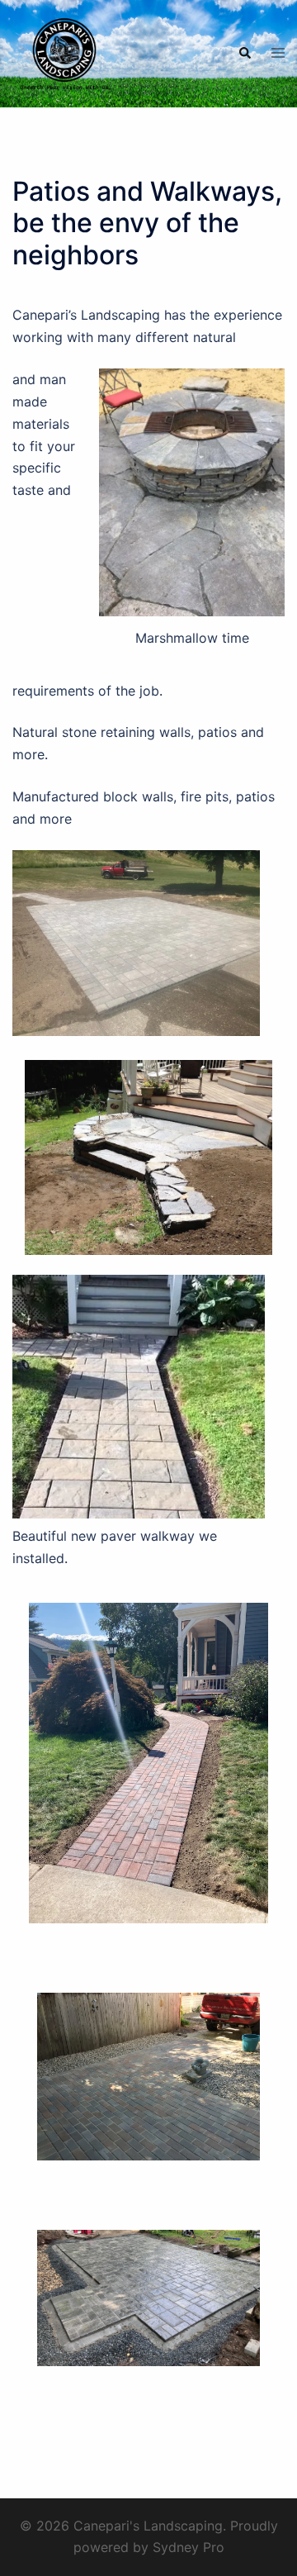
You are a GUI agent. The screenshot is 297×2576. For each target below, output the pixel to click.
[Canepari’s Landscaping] (64, 52)
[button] (244, 54)
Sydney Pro (189, 2547)
